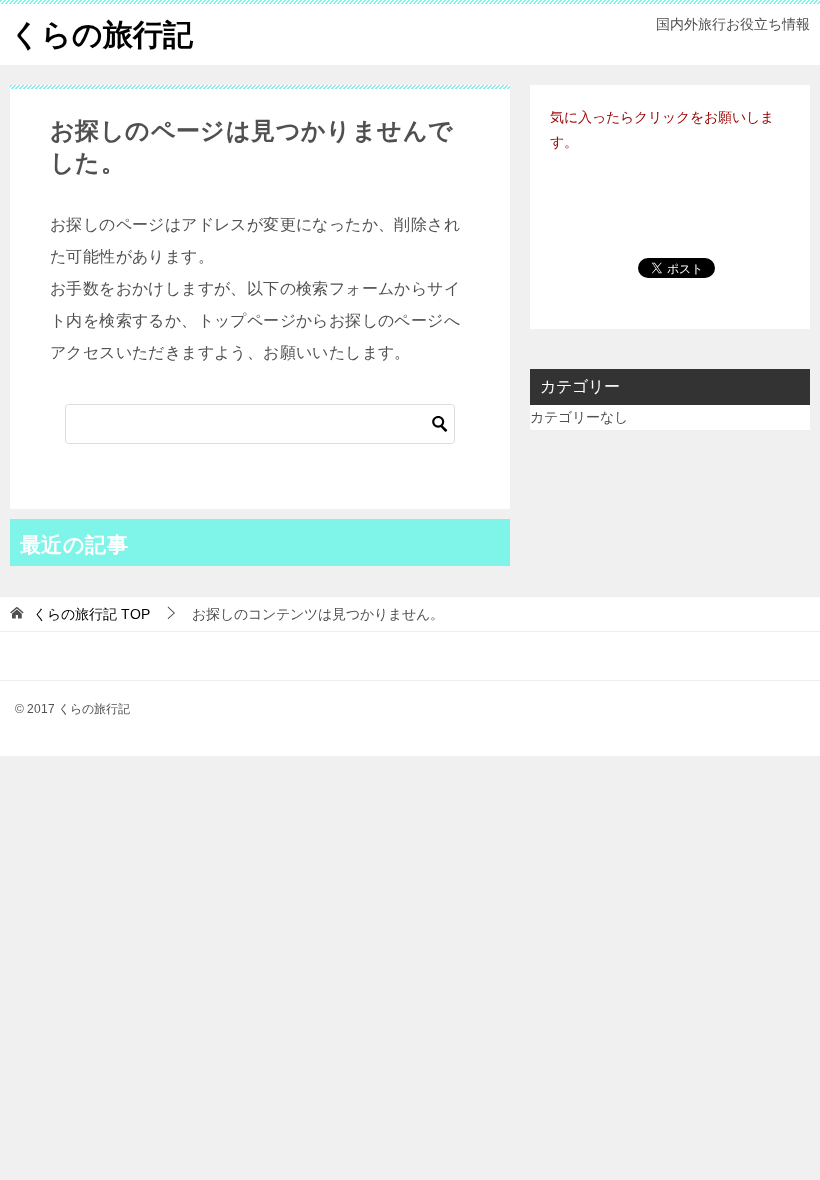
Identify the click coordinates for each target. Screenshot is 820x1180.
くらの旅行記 (101, 34)
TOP (91, 614)
